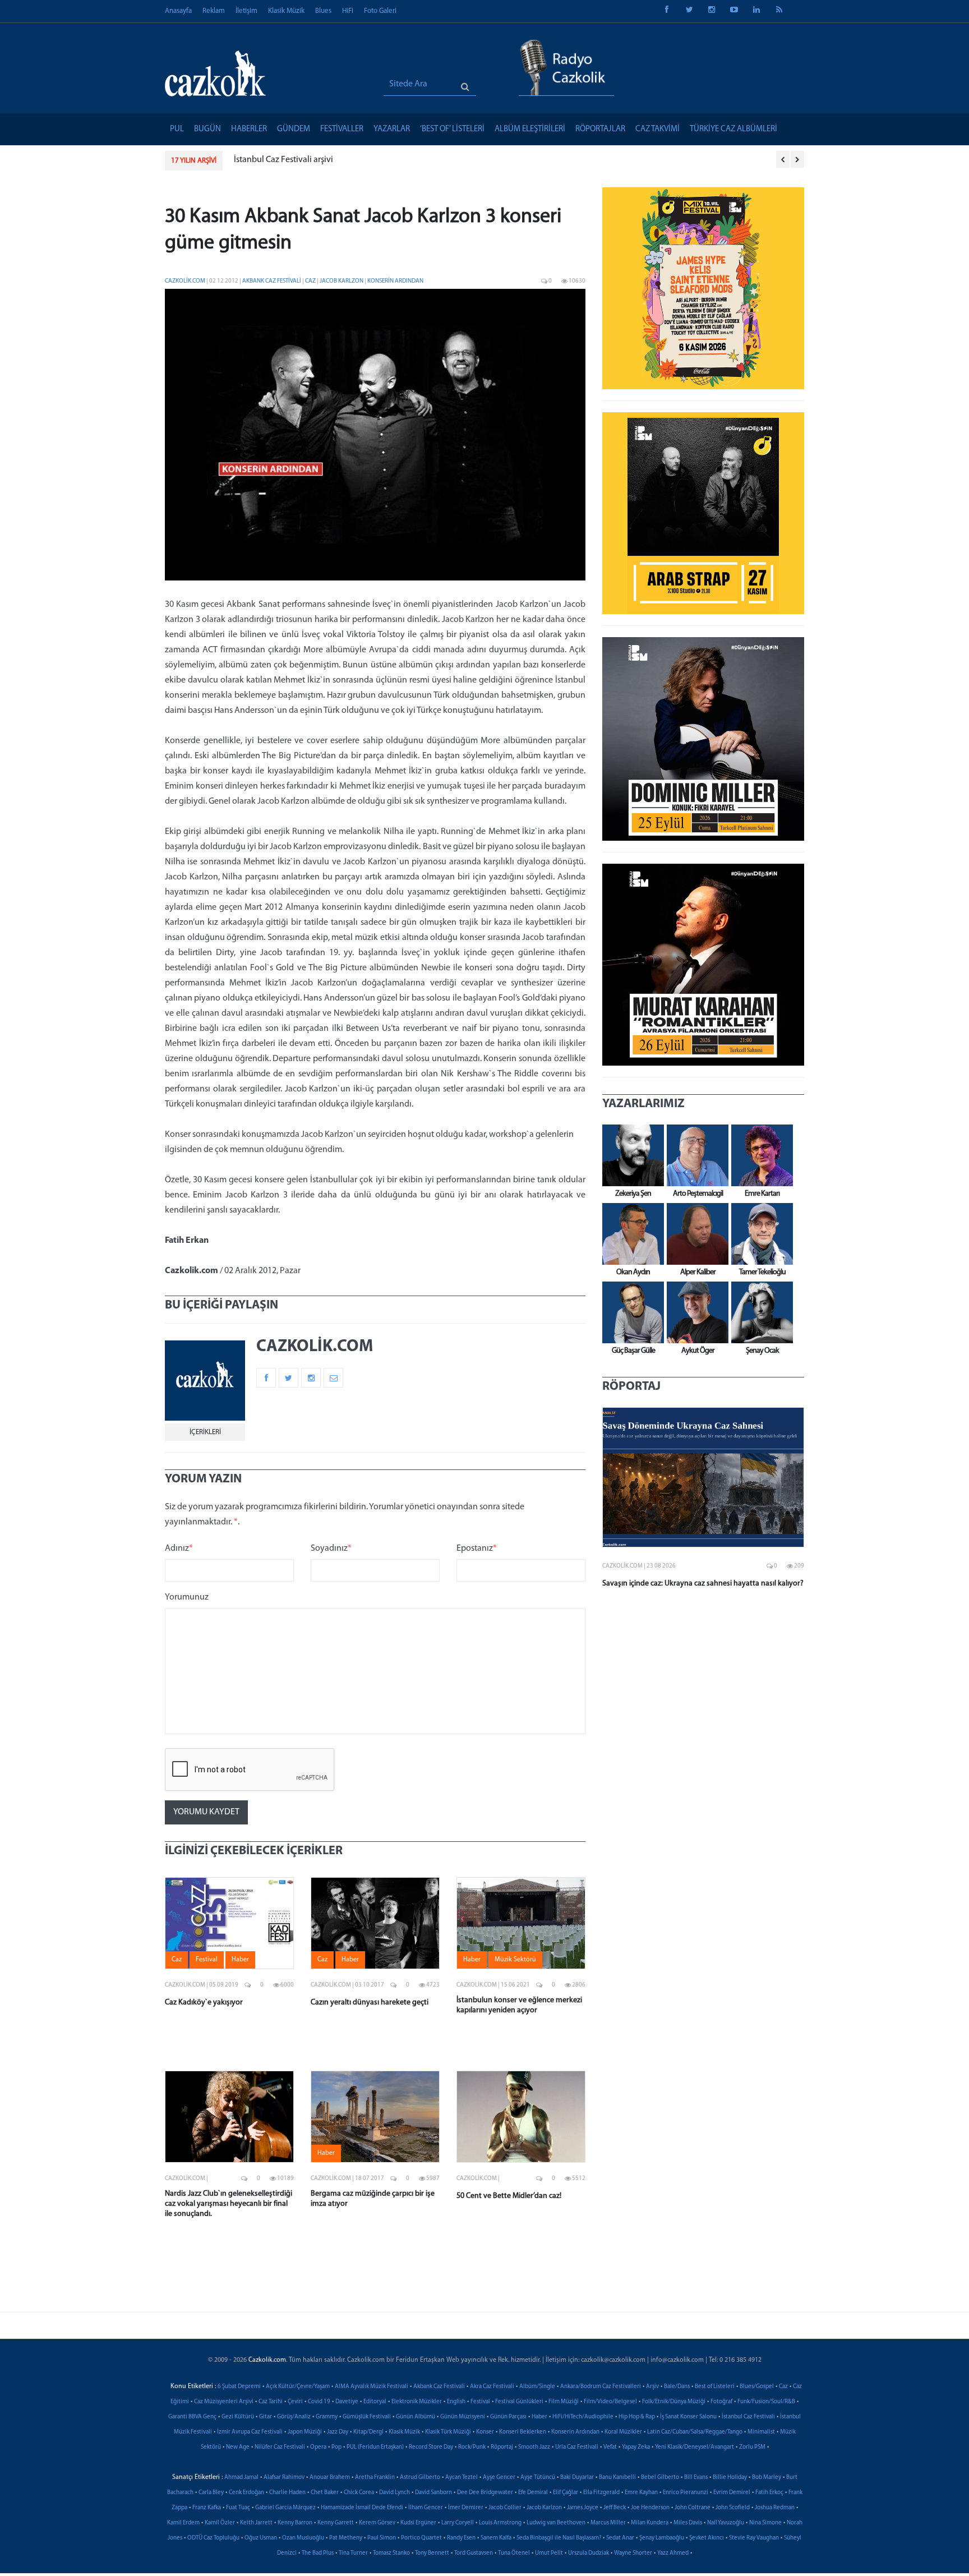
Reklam (214, 11)
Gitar (266, 2417)
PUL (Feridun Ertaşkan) (375, 2447)
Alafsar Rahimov (284, 2478)
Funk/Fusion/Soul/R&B (766, 2402)
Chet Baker (325, 2493)
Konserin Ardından (395, 281)
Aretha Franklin (375, 2478)
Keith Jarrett (256, 2523)
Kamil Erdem (183, 2523)
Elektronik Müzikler (417, 2402)
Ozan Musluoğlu (303, 2538)
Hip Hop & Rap (637, 2417)
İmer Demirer (466, 2508)
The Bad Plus (318, 2553)
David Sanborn (433, 2493)
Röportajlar (600, 129)
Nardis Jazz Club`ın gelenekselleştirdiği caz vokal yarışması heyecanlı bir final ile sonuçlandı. (229, 2204)
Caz (311, 281)
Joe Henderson (650, 2508)
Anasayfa (178, 11)
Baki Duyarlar (577, 2478)
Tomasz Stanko (391, 2553)
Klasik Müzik (286, 11)
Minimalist (761, 2432)
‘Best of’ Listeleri (452, 129)
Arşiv (652, 2387)
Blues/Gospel (757, 2387)
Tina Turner (353, 2553)
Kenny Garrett (336, 2523)
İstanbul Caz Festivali (748, 2417)
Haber (539, 2417)
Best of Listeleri (715, 2387)
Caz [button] (177, 1960)
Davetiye (347, 2402)
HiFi (348, 11)
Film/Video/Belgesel (610, 2402)
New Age (238, 2447)
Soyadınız (331, 1549)
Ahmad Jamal (241, 2478)
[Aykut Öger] (695, 1312)
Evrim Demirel (732, 2493)
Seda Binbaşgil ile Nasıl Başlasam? (559, 2538)
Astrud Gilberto (420, 2478)
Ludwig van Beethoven (556, 2523)
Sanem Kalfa (496, 2538)
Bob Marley (767, 2478)
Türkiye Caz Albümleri (733, 129)
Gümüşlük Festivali (367, 2417)
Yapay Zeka (636, 2447)
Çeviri (295, 2402)
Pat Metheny (346, 2538)
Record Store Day (431, 2447)
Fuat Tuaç (238, 2508)
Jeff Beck (615, 2508)
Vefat (610, 2447)
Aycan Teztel (462, 2478)
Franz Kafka (207, 2508)
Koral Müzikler (623, 2432)
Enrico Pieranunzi (686, 2493)
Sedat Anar (620, 2538)
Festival (480, 2402)
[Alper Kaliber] (695, 1234)
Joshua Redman (775, 2508)
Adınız (179, 1549)
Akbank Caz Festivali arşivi (283, 160)
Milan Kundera (650, 2523)
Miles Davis (688, 2523)
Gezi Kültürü (238, 2417)
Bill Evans (696, 2478)
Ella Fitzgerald (601, 2493)
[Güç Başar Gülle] (630, 1312)
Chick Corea (359, 2493)
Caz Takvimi (657, 129)
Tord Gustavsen (474, 2553)
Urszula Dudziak (589, 2553)
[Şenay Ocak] (759, 1312)
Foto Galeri (380, 11)
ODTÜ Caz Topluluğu (213, 2538)
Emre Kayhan (641, 2493)
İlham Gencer (426, 2508)
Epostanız (477, 1549)
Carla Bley (211, 2493)
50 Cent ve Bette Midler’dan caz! (509, 2196)
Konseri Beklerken (523, 2432)
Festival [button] (207, 1960)
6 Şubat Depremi (239, 2387)
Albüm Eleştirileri (530, 129)
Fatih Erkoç (769, 2493)
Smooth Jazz (534, 2447)
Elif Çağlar (566, 2493)
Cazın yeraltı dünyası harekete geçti (370, 2003)
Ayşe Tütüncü (538, 2478)
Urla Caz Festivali (577, 2447)
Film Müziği (564, 2402)
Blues (323, 11)
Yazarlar (392, 129)
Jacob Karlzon (342, 281)
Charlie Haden (287, 2493)
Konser (485, 2432)
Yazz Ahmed (673, 2553)
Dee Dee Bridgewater (485, 2493)
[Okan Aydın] (630, 1234)
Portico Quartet (421, 2538)
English (456, 2402)
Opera (318, 2447)
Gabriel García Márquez (285, 2508)
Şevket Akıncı (707, 2538)
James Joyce (583, 2508)
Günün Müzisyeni (463, 2417)
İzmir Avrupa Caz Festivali (250, 2432)
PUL (177, 129)
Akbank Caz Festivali (272, 281)
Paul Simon (382, 2538)
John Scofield (733, 2508)
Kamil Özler (220, 2523)
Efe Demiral (533, 2493)
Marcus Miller (608, 2523)
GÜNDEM (294, 129)
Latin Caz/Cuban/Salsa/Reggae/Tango (695, 2432)
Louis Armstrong (500, 2523)
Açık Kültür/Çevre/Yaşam (298, 2387)
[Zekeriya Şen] (630, 1155)
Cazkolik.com (185, 281)
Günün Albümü (416, 2417)
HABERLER (249, 129)
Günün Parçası (508, 2417)
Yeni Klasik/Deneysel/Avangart (695, 2447)
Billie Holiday (730, 2478)
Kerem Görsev (377, 2523)
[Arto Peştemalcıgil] (695, 1155)
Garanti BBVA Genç (192, 2417)
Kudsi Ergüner (418, 2523)
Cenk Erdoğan (246, 2493)
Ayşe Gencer (499, 2478)
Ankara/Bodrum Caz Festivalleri (601, 2387)
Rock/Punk (472, 2447)
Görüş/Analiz (294, 2417)
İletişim (246, 11)
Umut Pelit (549, 2553)
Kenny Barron (295, 2523)
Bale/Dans (677, 2387)
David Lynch (394, 2493)
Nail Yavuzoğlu (726, 2523)
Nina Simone (765, 2523)
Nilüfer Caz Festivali (280, 2447)
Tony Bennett (432, 2553)
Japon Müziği (305, 2432)
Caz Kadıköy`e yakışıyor (204, 2003)
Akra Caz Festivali (492, 2387)
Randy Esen (461, 2538)
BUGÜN (207, 129)
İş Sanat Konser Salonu (688, 2417)
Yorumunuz (187, 1597)
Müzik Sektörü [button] (515, 1960)
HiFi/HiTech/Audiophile (583, 2417)
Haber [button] (240, 1960)
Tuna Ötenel (514, 2553)
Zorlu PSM (752, 2447)
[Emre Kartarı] (759, 1155)
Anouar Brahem (330, 2478)
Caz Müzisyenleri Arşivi (224, 2402)
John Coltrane (693, 2508)
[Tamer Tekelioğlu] (759, 1234)
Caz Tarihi (271, 2402)
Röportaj (502, 2447)
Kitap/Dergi (368, 2432)
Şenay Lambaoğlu (662, 2538)
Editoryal (375, 2402)
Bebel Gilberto (660, 2478)
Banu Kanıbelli (617, 2478)
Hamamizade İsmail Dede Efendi (362, 2508)
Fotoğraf (721, 2402)
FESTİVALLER (342, 129)
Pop (336, 2447)
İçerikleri (205, 1432)
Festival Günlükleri (519, 2402)
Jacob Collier (505, 2508)
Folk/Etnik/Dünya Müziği (674, 2402)
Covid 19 (319, 2402)
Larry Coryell (458, 2523)
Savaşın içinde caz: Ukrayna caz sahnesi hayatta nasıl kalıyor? (703, 1584)
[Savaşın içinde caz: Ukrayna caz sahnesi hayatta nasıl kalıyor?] (703, 1477)
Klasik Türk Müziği (448, 2432)
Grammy (327, 2417)
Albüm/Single (537, 2387)
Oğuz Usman (261, 2538)
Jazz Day (338, 2432)
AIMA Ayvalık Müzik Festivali (372, 2387)
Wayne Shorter (633, 2553)
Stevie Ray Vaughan (754, 2538)
